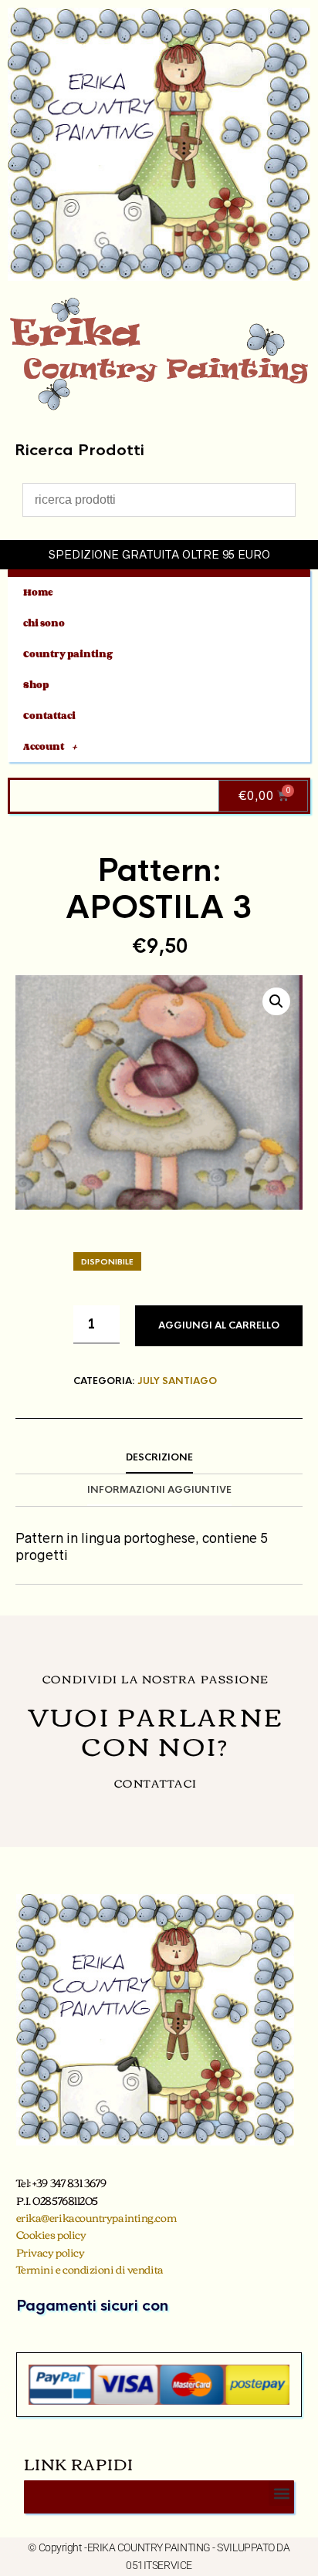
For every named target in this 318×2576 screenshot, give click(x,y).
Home (38, 592)
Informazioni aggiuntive (159, 1490)
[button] (276, 1001)
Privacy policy (51, 2252)
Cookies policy (51, 2234)
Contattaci (49, 716)
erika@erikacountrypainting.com (96, 2217)
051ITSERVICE (159, 2565)
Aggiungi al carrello (219, 1325)
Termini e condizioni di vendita (90, 2269)
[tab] (159, 1458)
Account (44, 746)
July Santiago (177, 1381)
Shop (36, 685)
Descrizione (159, 1457)
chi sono (44, 623)
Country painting (68, 654)
